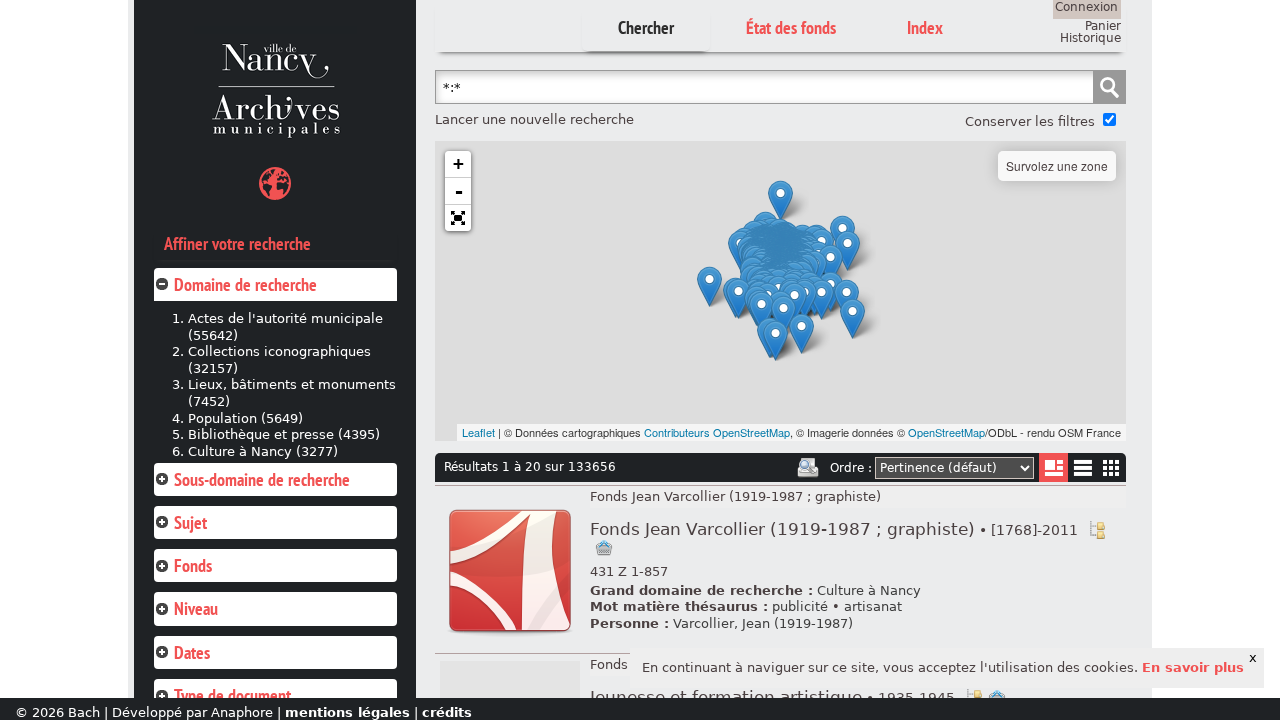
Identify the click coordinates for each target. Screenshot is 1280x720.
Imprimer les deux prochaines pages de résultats (808, 468)
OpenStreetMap (946, 432)
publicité (800, 606)
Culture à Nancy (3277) (263, 451)
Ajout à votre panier (604, 548)
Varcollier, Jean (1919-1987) (763, 623)
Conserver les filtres (1030, 121)
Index (925, 27)
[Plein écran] (458, 218)
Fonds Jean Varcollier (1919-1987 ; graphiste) (735, 496)
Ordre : (851, 468)
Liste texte (1082, 471)
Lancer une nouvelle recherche (534, 119)
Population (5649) (245, 418)
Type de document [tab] (232, 695)
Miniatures (1111, 467)
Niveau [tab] (196, 608)
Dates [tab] (192, 652)
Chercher (646, 27)
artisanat (873, 606)
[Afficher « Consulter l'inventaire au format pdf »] (510, 637)
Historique (1090, 38)
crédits (447, 712)
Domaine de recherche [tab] (245, 284)
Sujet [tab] (190, 522)
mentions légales (347, 712)
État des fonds (791, 27)
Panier (1103, 26)
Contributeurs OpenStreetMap (717, 432)
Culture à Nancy (869, 590)
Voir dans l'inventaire (1097, 530)
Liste (1053, 467)
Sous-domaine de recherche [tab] (262, 479)
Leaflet (478, 432)
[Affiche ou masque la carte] (275, 186)
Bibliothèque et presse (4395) (284, 434)
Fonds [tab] (193, 565)
